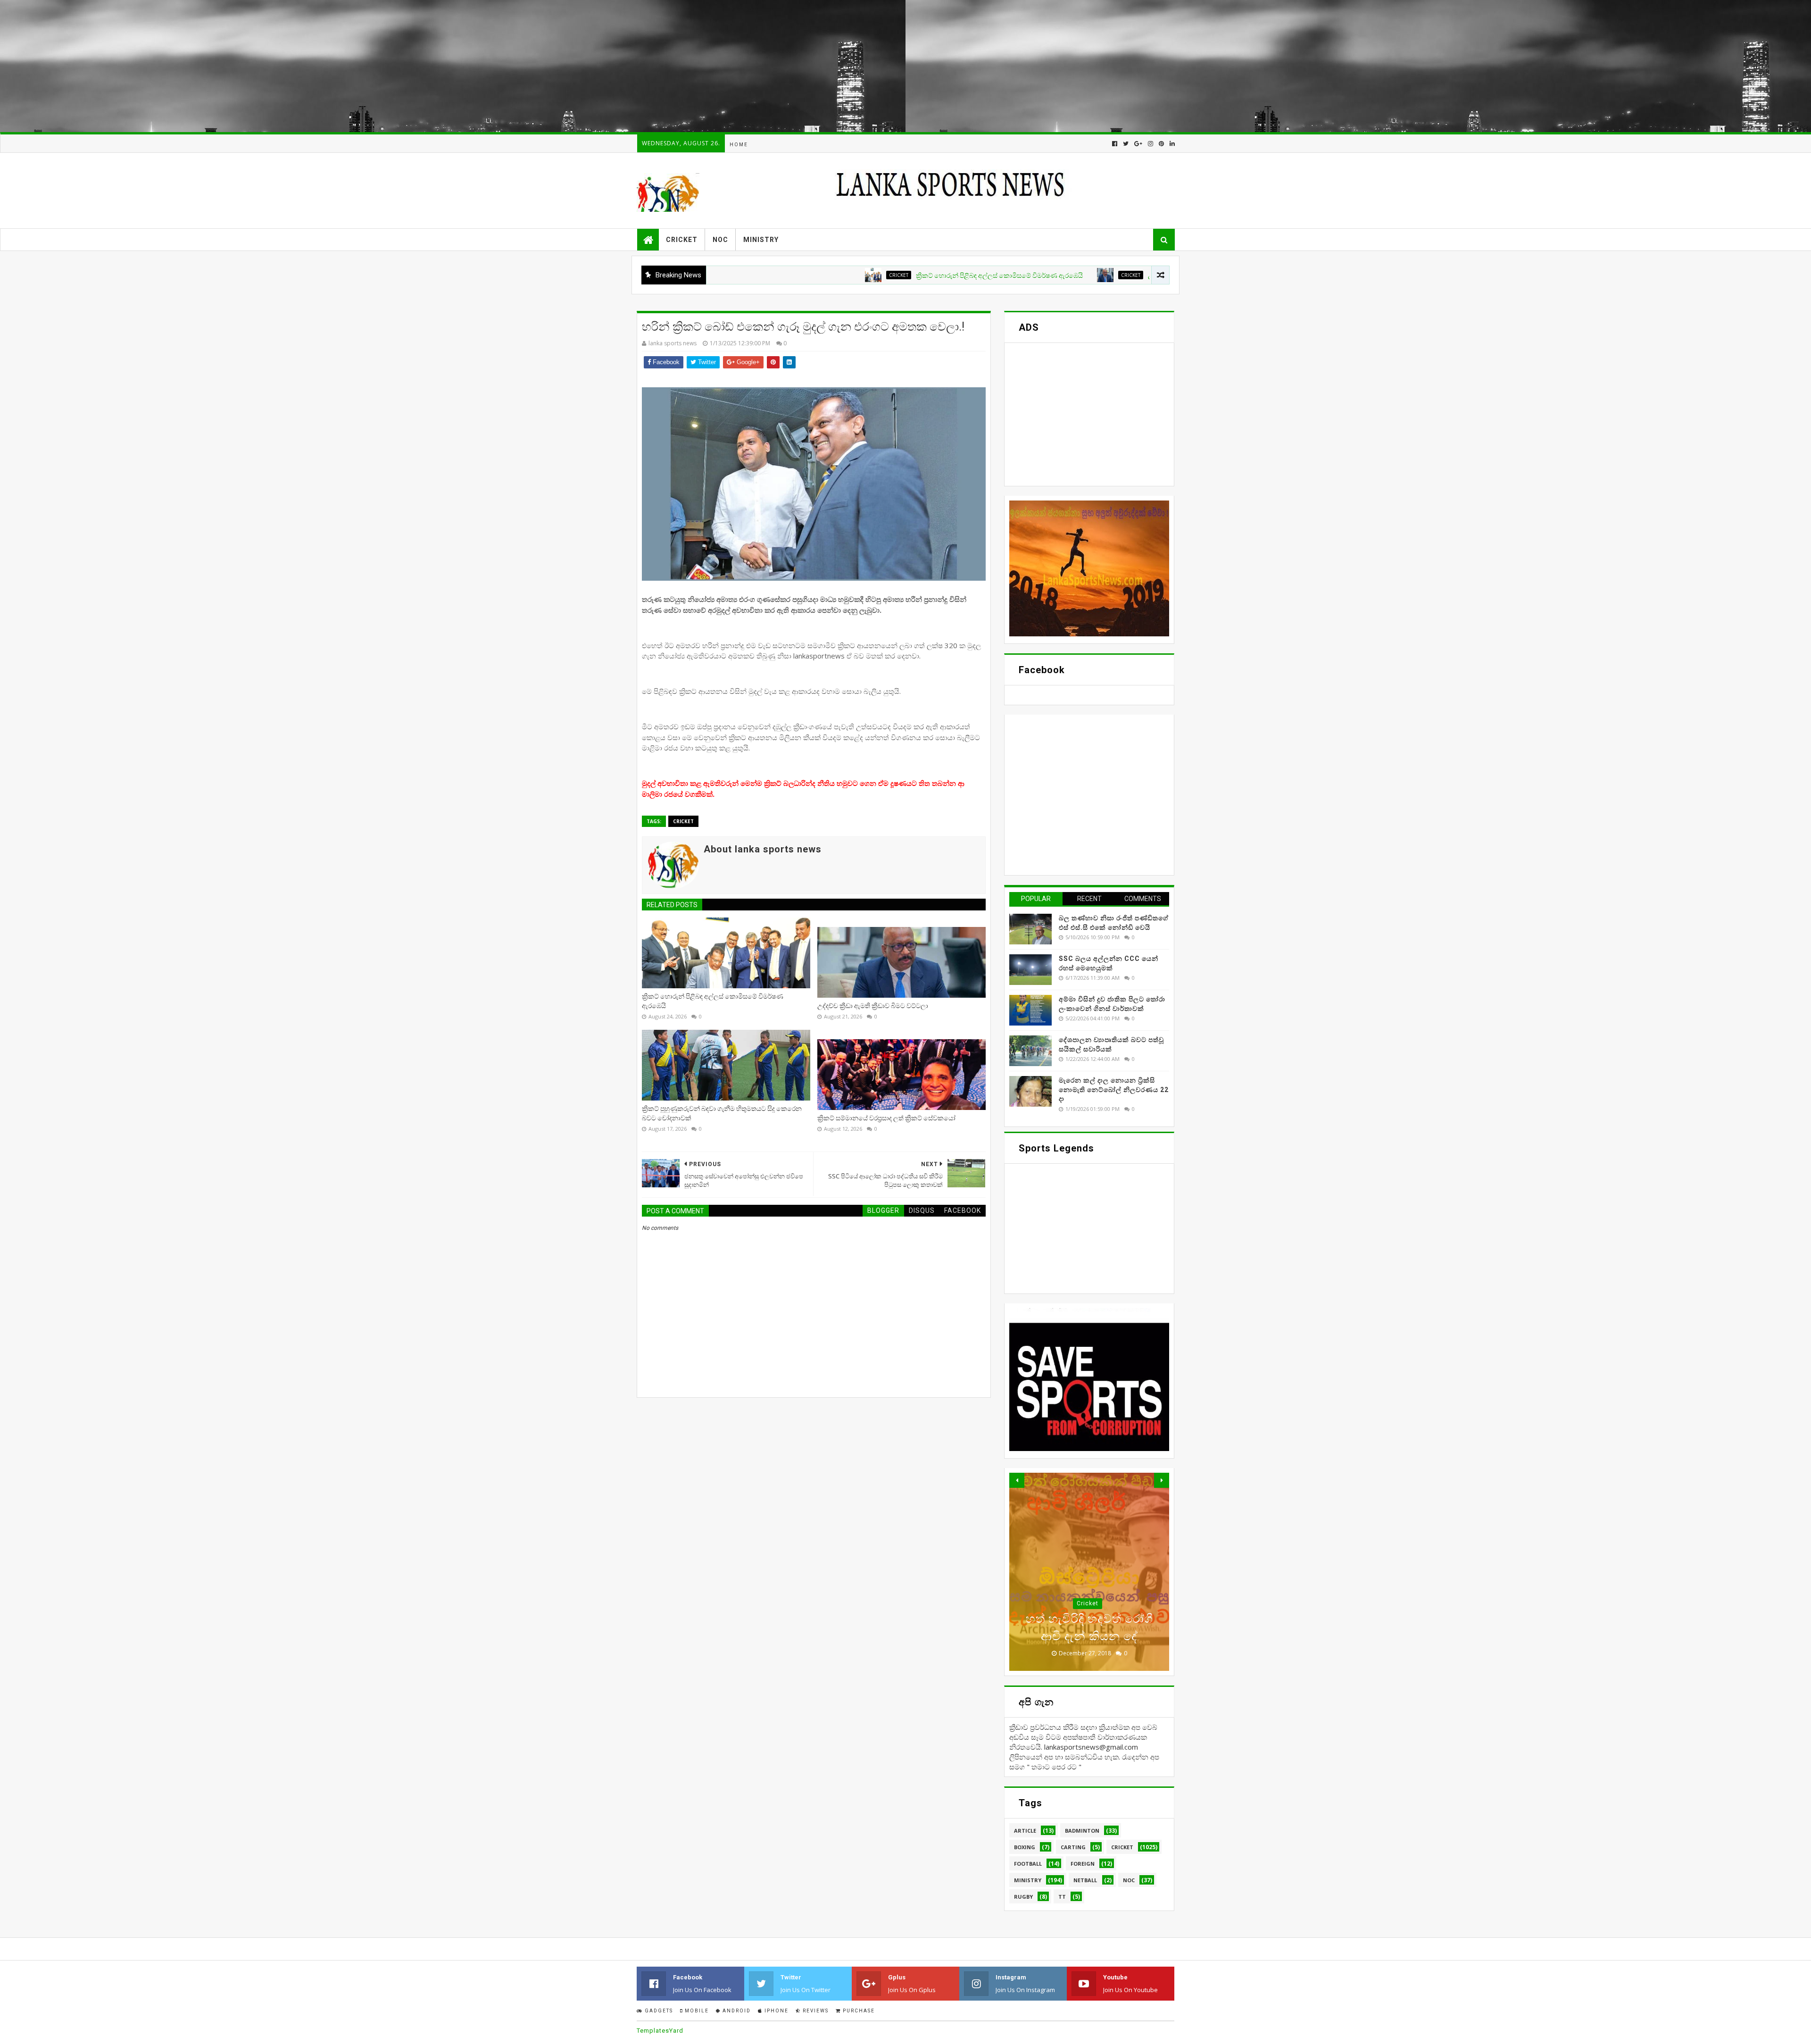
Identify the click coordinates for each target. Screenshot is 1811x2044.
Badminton (1082, 1831)
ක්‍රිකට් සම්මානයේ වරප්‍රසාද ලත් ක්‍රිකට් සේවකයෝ (886, 1118)
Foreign (1083, 1864)
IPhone (776, 2011)
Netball (1085, 1880)
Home (739, 145)
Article (1025, 1831)
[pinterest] (1161, 144)
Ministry (761, 240)
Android (736, 2011)
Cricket (682, 240)
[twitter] (1126, 144)
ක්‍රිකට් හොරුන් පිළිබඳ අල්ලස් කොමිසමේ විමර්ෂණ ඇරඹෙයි (880, 275)
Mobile (696, 2011)
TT (1062, 1897)
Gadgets (658, 2011)
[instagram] (1151, 144)
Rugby (1023, 1897)
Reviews (815, 2011)
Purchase (858, 2011)
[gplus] (1138, 144)
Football (1028, 1864)
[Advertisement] (283, 66)
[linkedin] (1171, 144)
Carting (1073, 1847)
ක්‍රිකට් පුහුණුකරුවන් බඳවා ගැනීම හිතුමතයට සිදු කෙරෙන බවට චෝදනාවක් (722, 1113)
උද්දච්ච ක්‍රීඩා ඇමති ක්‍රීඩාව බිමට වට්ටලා (1084, 275)
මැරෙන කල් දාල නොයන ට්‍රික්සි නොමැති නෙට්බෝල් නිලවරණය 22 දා (1114, 1089)
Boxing (1025, 1847)
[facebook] (1115, 144)
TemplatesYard (660, 2031)
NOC (720, 240)
